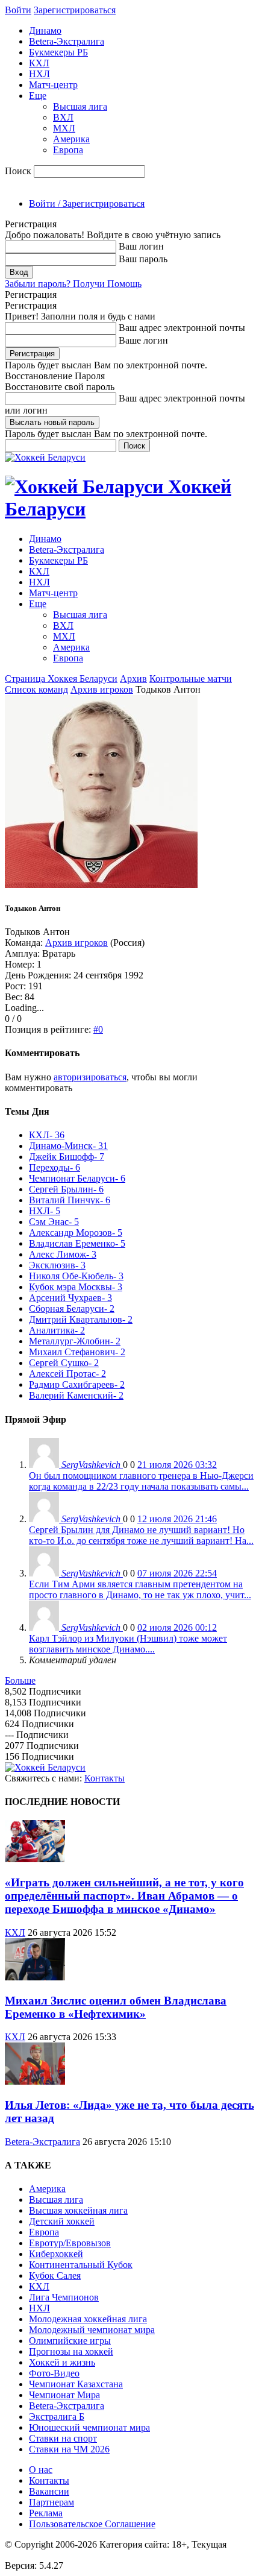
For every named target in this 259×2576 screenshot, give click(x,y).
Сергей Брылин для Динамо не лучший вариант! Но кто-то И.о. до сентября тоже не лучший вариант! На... (141, 1535)
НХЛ (39, 74)
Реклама (46, 2513)
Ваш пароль (143, 259)
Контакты (105, 1778)
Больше (20, 1680)
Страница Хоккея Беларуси (61, 679)
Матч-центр (53, 85)
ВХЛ (63, 117)
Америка (71, 139)
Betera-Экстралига (67, 41)
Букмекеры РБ (58, 52)
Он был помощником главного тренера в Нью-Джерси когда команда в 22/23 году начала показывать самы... (141, 1481)
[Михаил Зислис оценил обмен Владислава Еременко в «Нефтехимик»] (35, 1977)
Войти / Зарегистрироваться (87, 203)
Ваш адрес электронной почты (182, 328)
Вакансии (49, 2491)
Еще (38, 96)
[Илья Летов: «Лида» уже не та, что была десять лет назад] (35, 2081)
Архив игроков (102, 689)
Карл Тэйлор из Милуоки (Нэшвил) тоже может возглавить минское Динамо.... (128, 1644)
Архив (133, 679)
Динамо (45, 30)
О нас (41, 2470)
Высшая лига (80, 106)
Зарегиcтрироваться (75, 10)
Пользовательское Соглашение (92, 2524)
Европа (68, 150)
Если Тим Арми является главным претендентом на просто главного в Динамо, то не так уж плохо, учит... (140, 1589)
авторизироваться (90, 1077)
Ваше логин (143, 340)
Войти (18, 10)
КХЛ (39, 63)
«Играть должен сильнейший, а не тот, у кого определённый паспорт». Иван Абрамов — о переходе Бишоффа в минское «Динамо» (124, 1896)
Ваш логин (141, 246)
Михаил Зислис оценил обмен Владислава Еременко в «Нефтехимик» (116, 2007)
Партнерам (51, 2502)
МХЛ (64, 128)
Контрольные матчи (191, 679)
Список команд (36, 689)
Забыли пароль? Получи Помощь (73, 284)
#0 (98, 1029)
